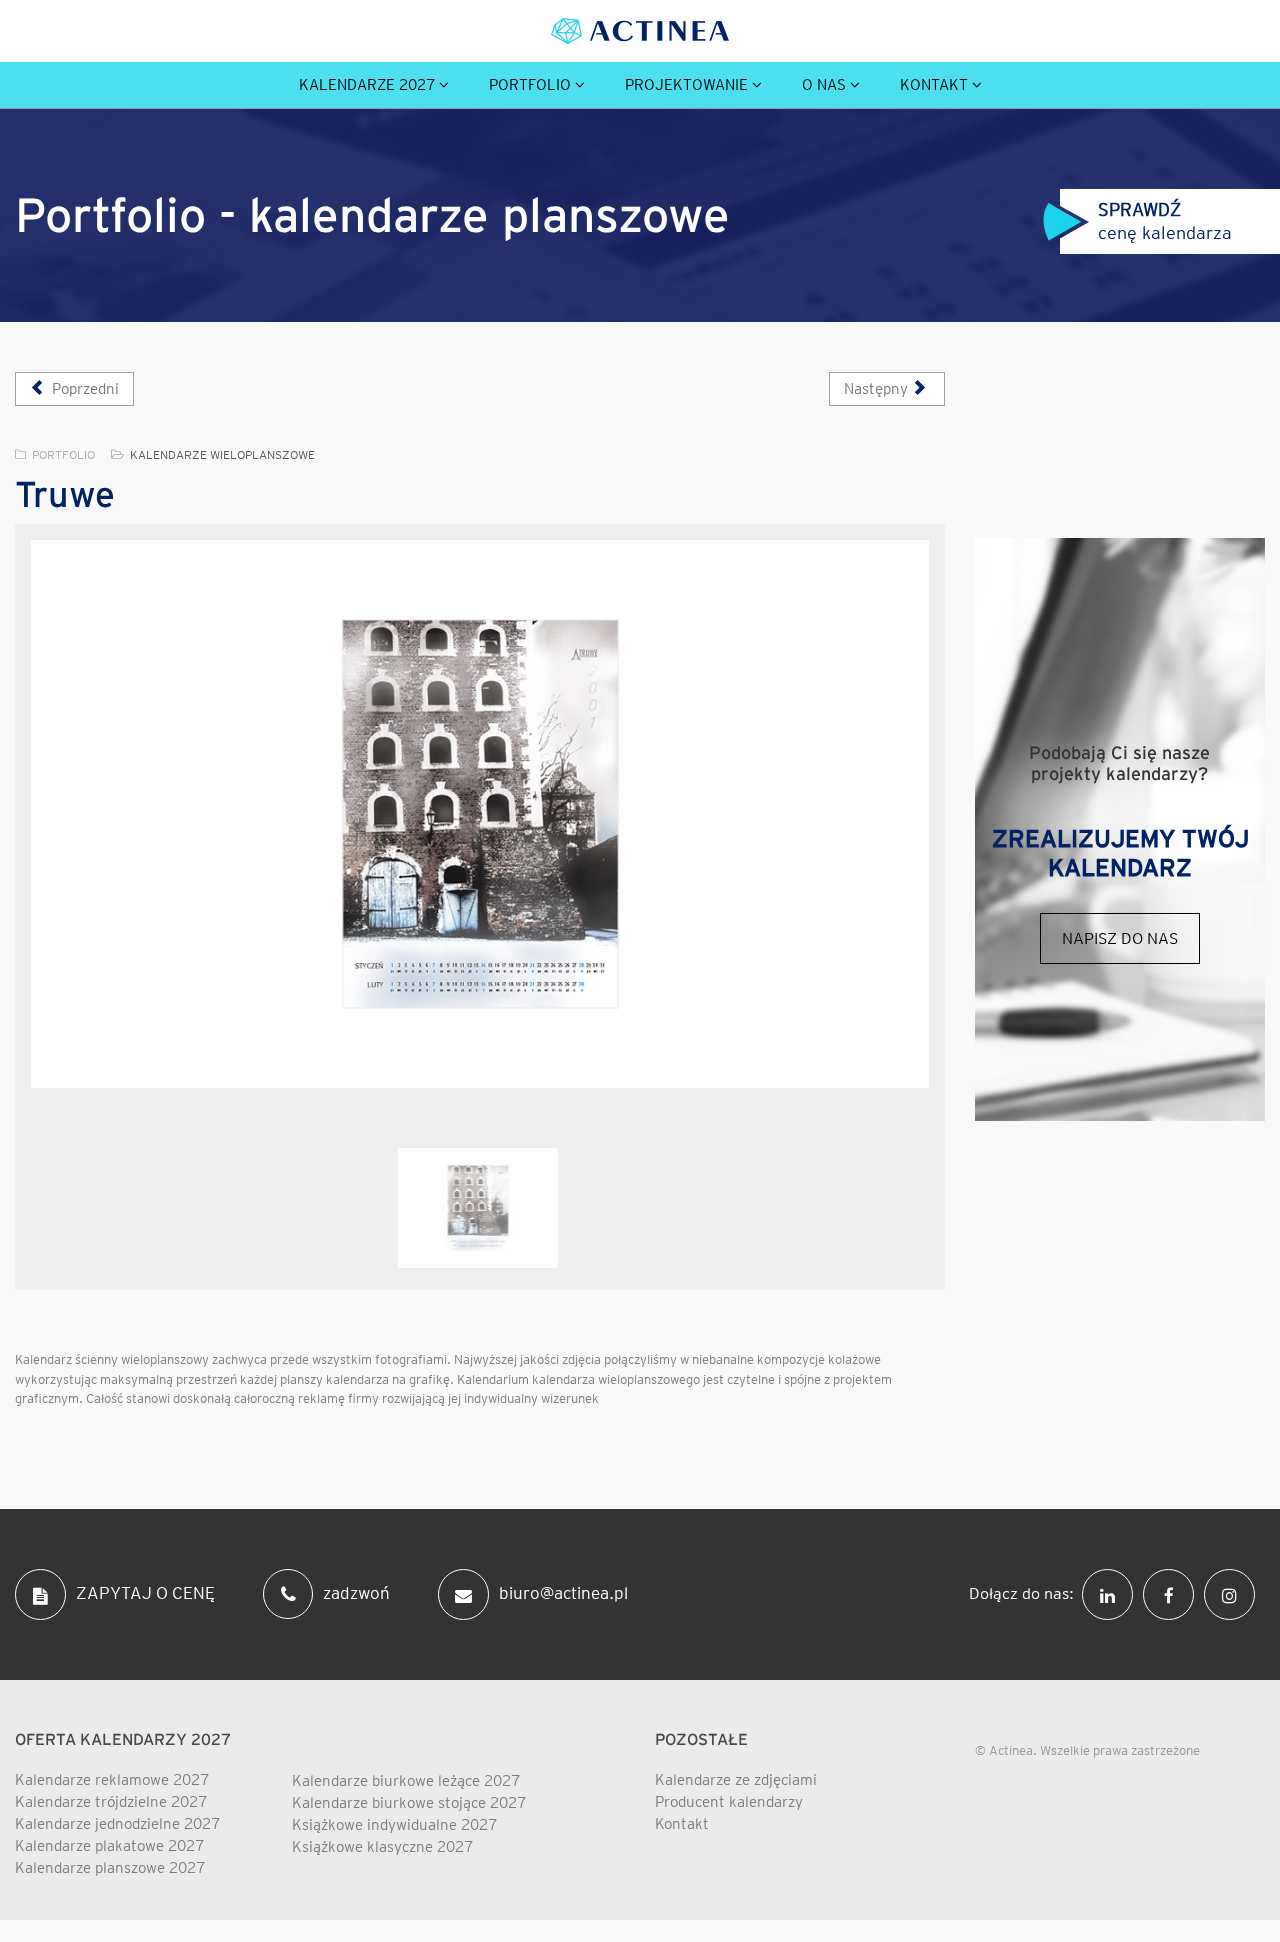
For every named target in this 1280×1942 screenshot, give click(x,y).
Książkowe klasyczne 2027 (382, 1847)
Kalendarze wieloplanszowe (222, 454)
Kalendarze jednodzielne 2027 (117, 1824)
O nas (824, 85)
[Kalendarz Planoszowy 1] (480, 814)
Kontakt (934, 85)
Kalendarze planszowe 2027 (110, 1868)
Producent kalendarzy (729, 1802)
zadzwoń (356, 1593)
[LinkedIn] (1112, 1593)
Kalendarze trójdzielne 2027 (111, 1802)
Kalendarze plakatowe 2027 (109, 1846)
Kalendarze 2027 (367, 85)
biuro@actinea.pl (563, 1593)
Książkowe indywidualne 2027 (394, 1825)
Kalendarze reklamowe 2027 (112, 1780)
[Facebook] (1173, 1593)
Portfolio (530, 85)
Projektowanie (686, 85)
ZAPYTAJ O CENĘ (145, 1593)
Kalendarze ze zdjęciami (736, 1780)
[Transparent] (478, 1208)
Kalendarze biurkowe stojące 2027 (409, 1803)
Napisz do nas (1120, 938)
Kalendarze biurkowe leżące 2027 (406, 1781)
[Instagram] (1234, 1593)
